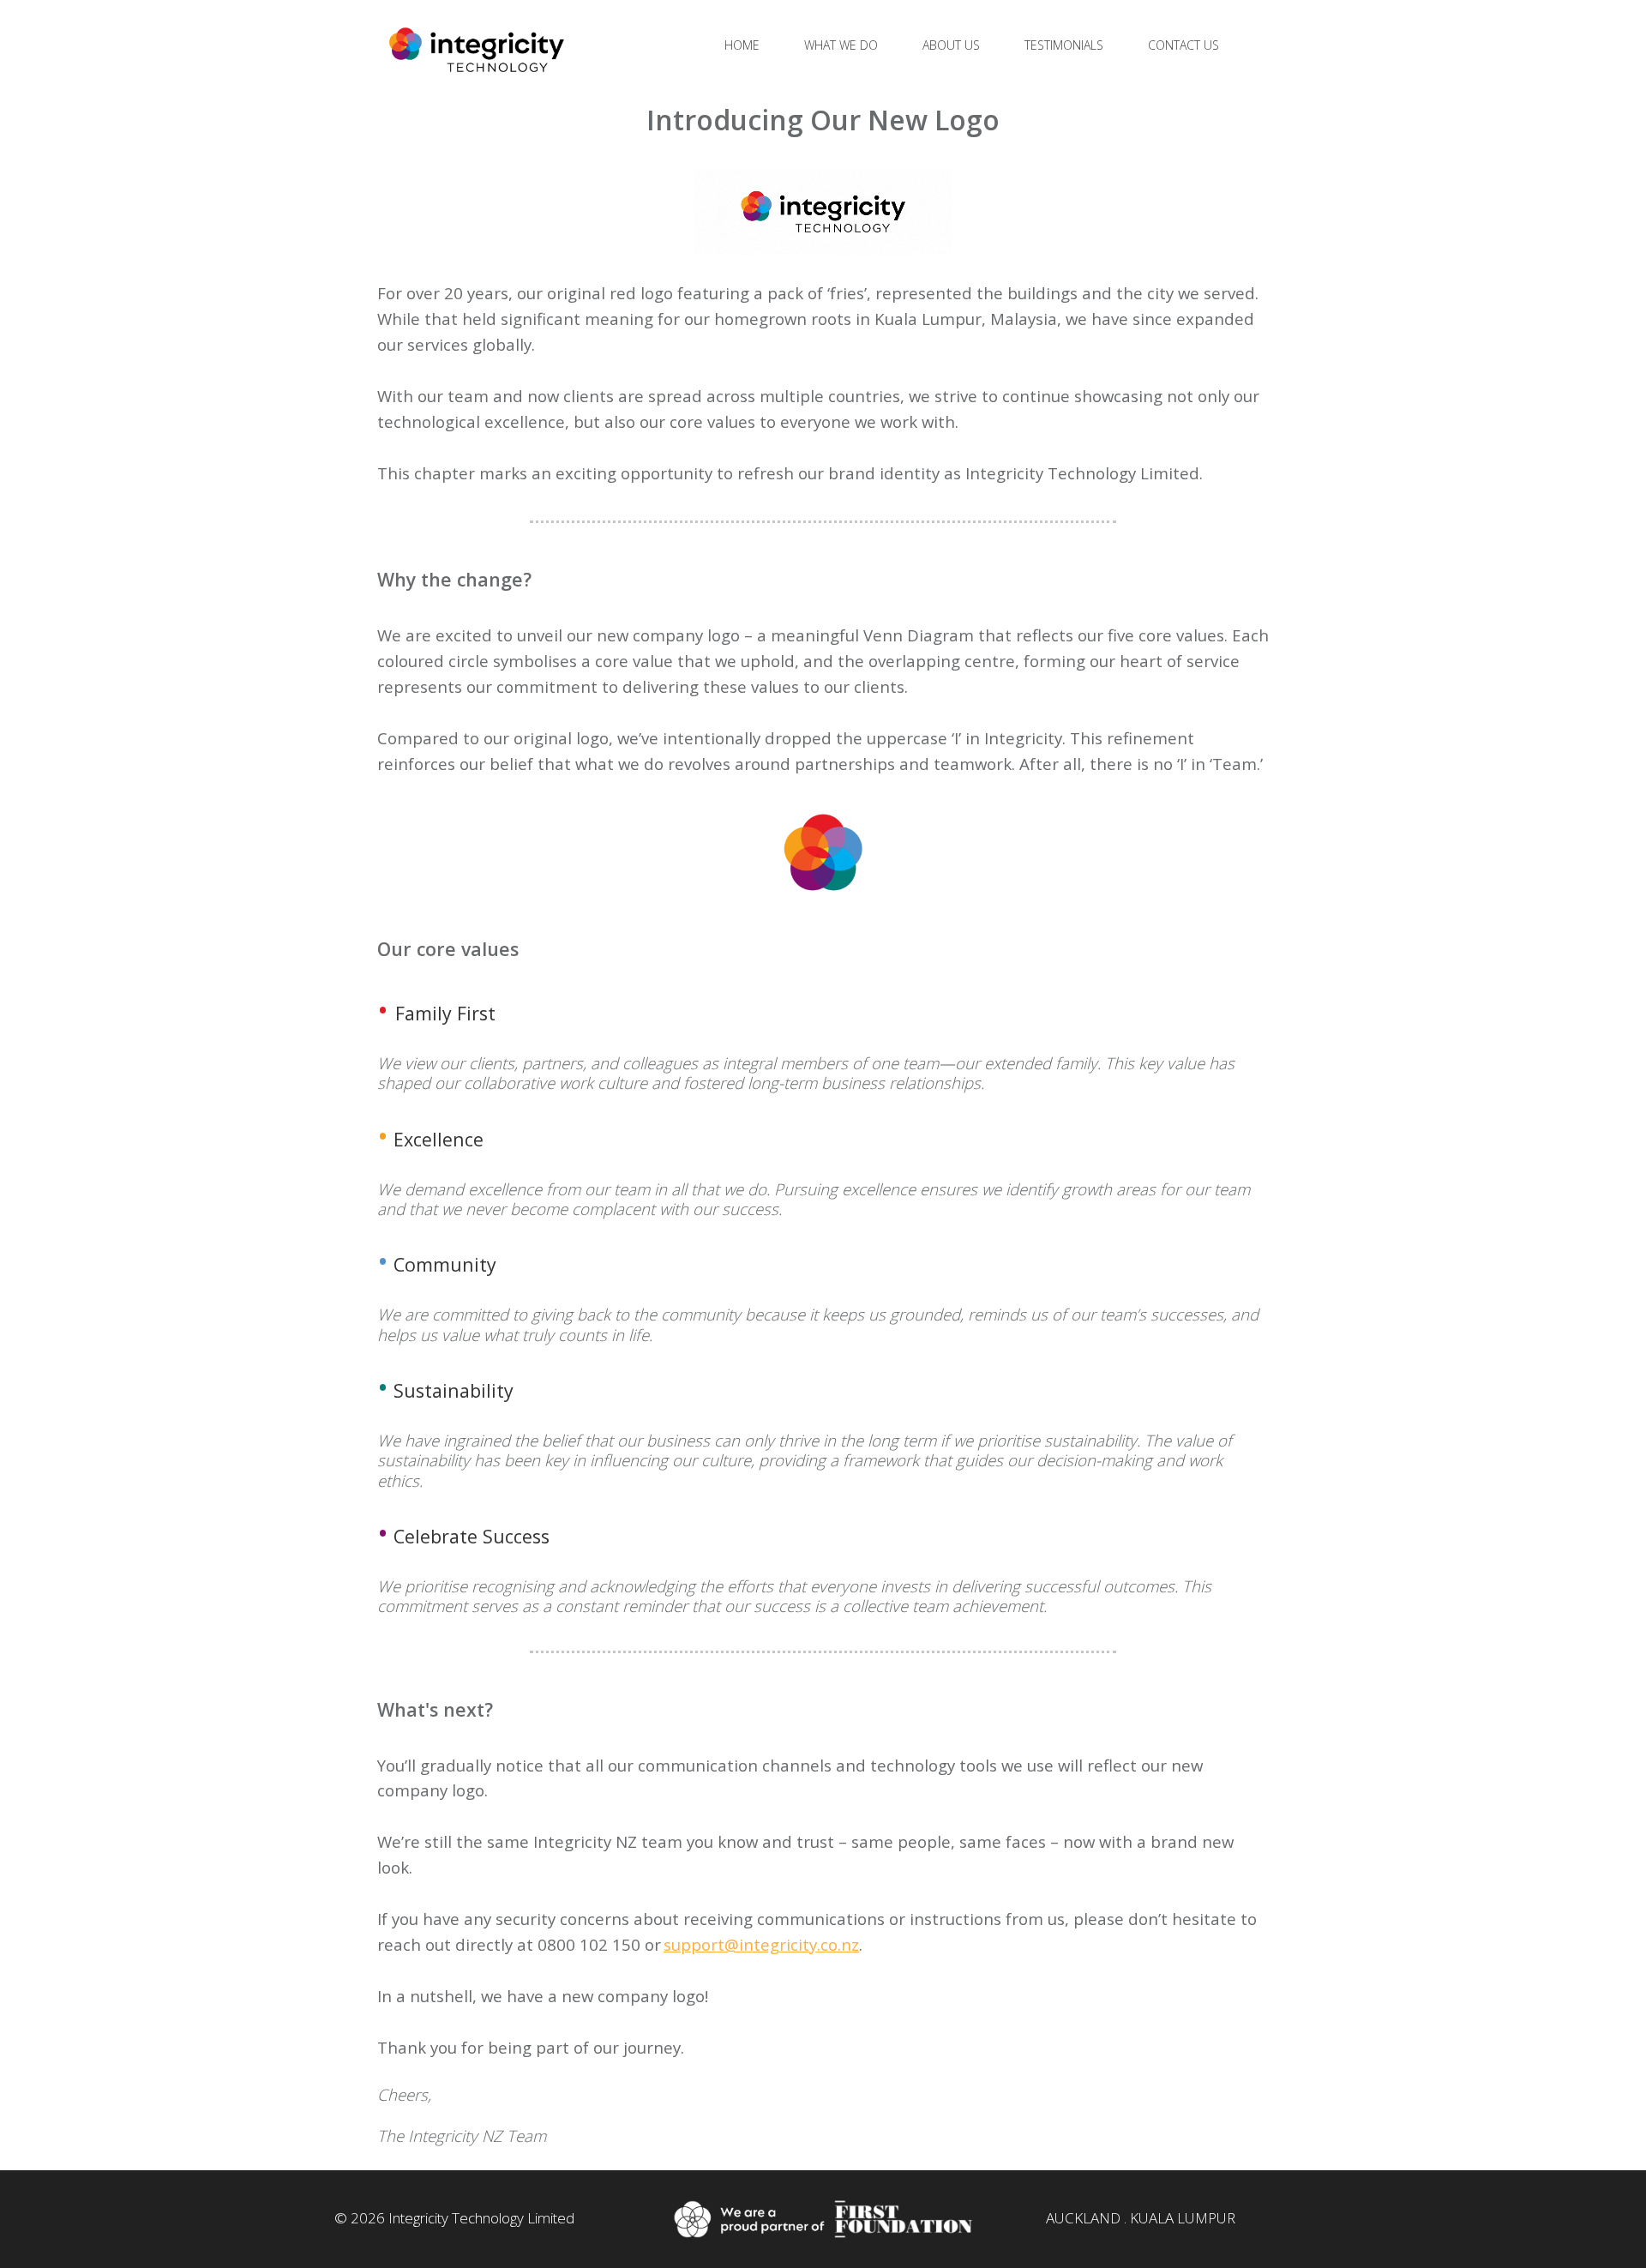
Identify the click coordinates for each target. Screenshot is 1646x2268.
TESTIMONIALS (1064, 45)
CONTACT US (1183, 45)
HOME (742, 45)
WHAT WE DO (841, 45)
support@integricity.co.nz (761, 1944)
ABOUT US (951, 45)
